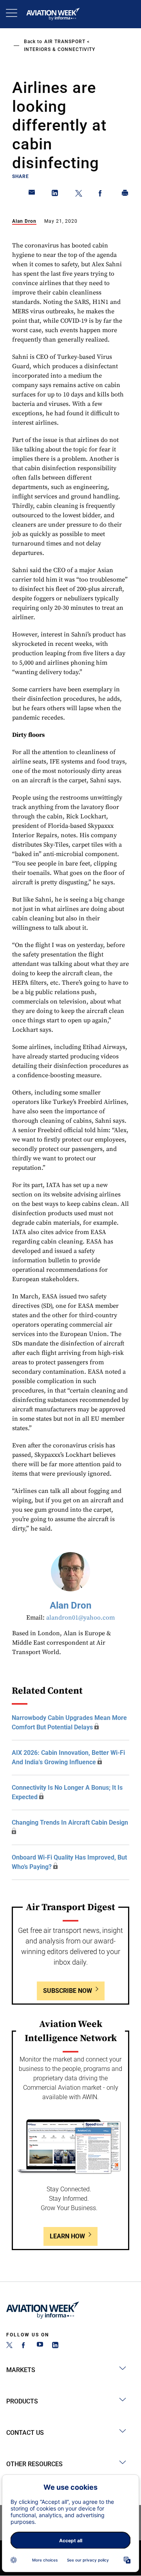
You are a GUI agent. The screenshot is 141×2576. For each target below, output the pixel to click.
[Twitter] (9, 2346)
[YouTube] (40, 2346)
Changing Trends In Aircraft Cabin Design (70, 1822)
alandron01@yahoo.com (80, 1618)
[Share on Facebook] (102, 195)
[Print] (125, 195)
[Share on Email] (32, 195)
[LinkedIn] (55, 2346)
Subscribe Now (68, 1991)
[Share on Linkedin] (55, 195)
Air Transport (65, 42)
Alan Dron (24, 221)
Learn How (67, 2236)
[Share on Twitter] (79, 195)
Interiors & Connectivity (60, 49)
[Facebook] (25, 2346)
